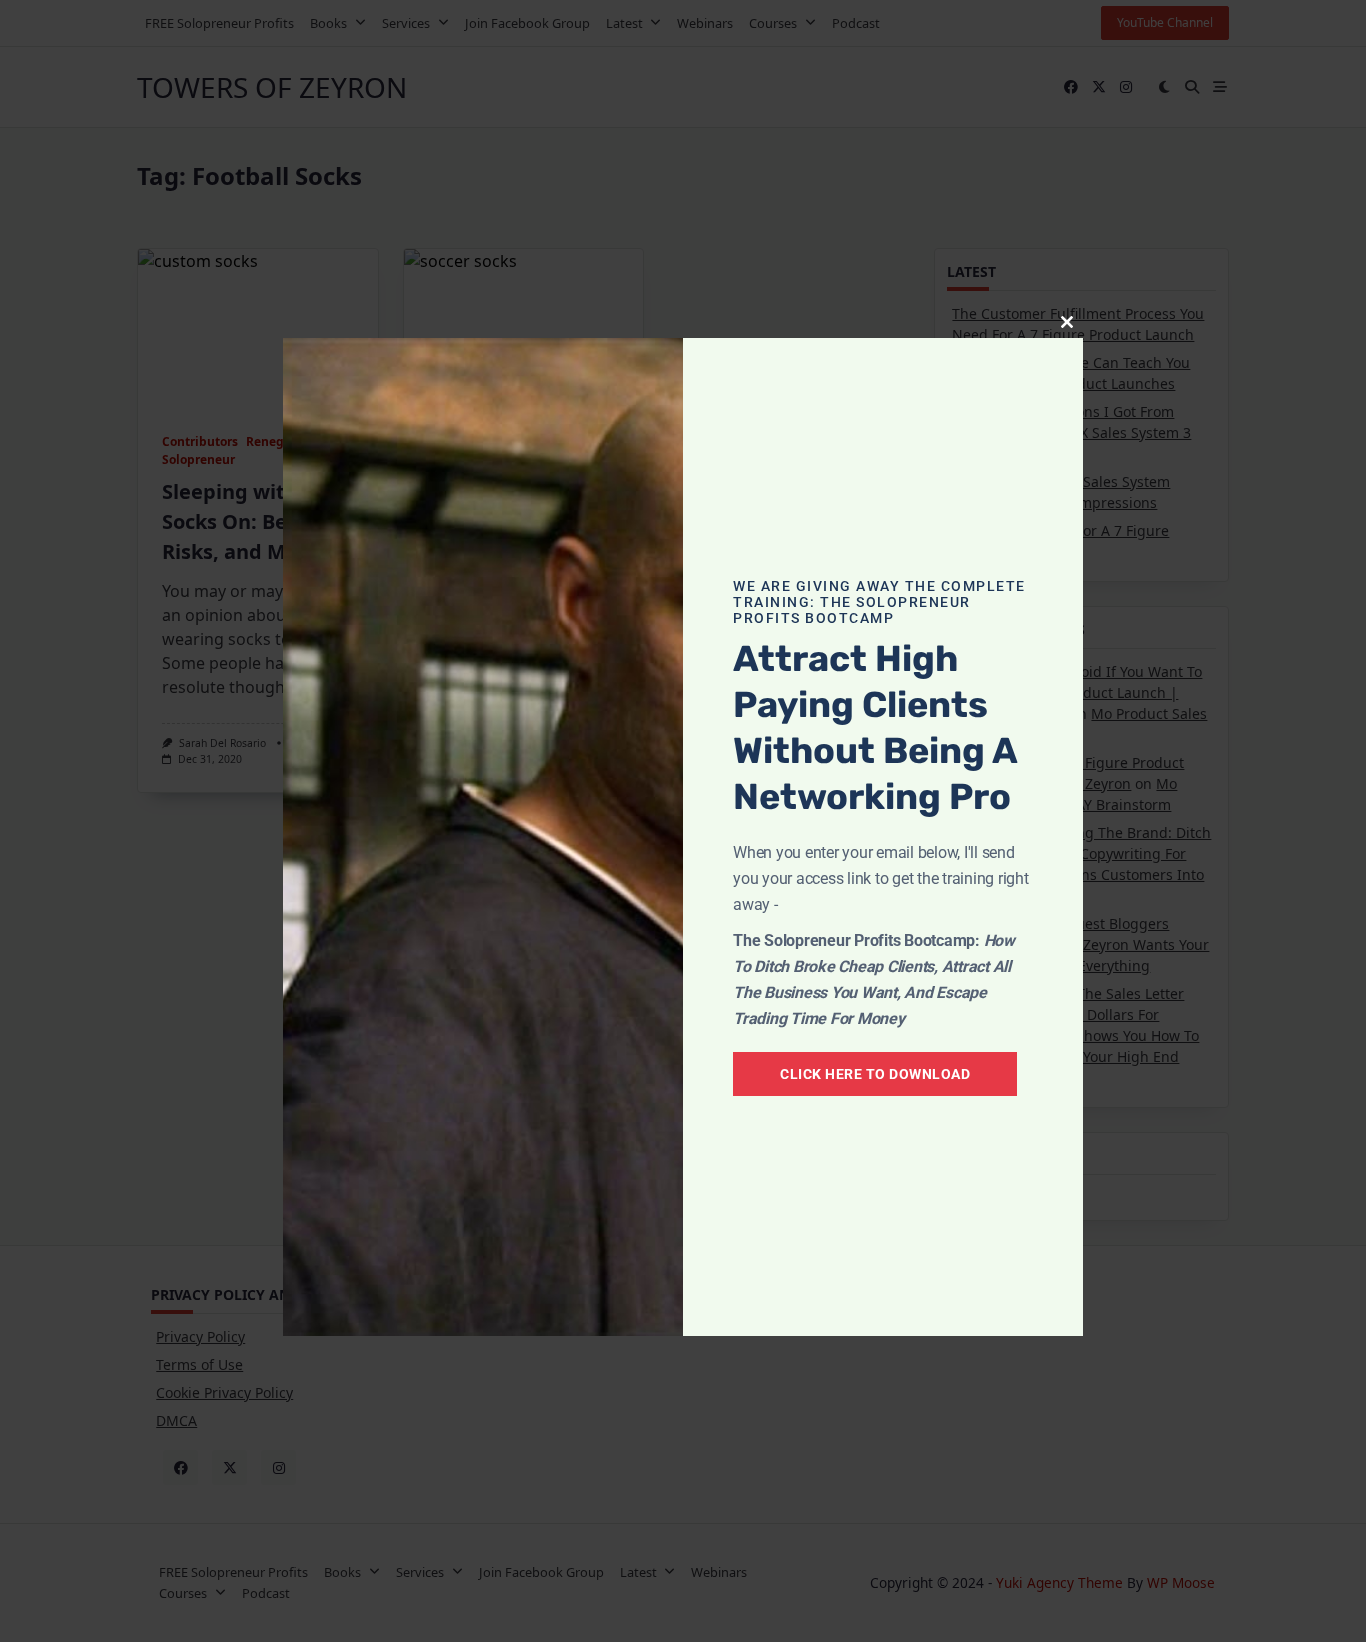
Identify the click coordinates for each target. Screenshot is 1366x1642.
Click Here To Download (875, 1074)
